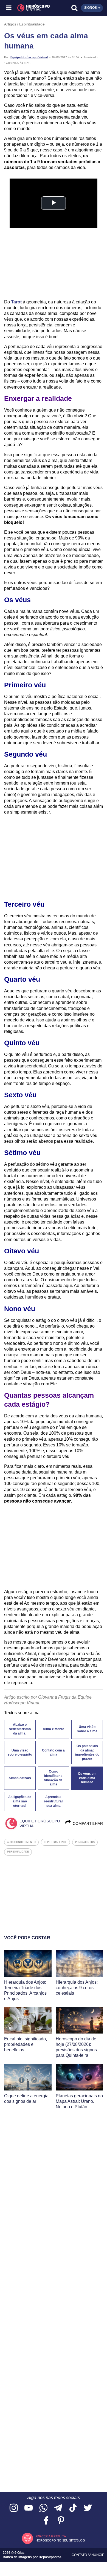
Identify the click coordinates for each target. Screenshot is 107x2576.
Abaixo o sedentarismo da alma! (20, 1729)
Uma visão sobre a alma (87, 1729)
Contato (80, 2555)
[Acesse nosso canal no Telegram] (58, 2508)
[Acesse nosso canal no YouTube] (29, 2508)
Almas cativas (20, 1778)
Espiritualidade (32, 24)
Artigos (10, 24)
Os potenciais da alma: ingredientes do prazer (87, 1753)
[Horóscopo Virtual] (32, 8)
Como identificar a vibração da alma (53, 1778)
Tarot (16, 302)
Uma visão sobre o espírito (20, 1753)
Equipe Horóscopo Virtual (29, 57)
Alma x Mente (54, 1729)
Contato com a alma (53, 1753)
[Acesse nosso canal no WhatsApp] (43, 2508)
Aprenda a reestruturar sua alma (54, 1801)
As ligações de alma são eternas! (20, 1801)
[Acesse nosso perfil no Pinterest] (61, 2521)
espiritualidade (55, 1842)
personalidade (18, 1852)
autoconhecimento (21, 1842)
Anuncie (97, 2555)
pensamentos (85, 1842)
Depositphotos (50, 2557)
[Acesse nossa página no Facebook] (46, 2521)
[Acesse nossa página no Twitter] (88, 2508)
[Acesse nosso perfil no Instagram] (14, 2508)
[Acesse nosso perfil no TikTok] (73, 2508)
